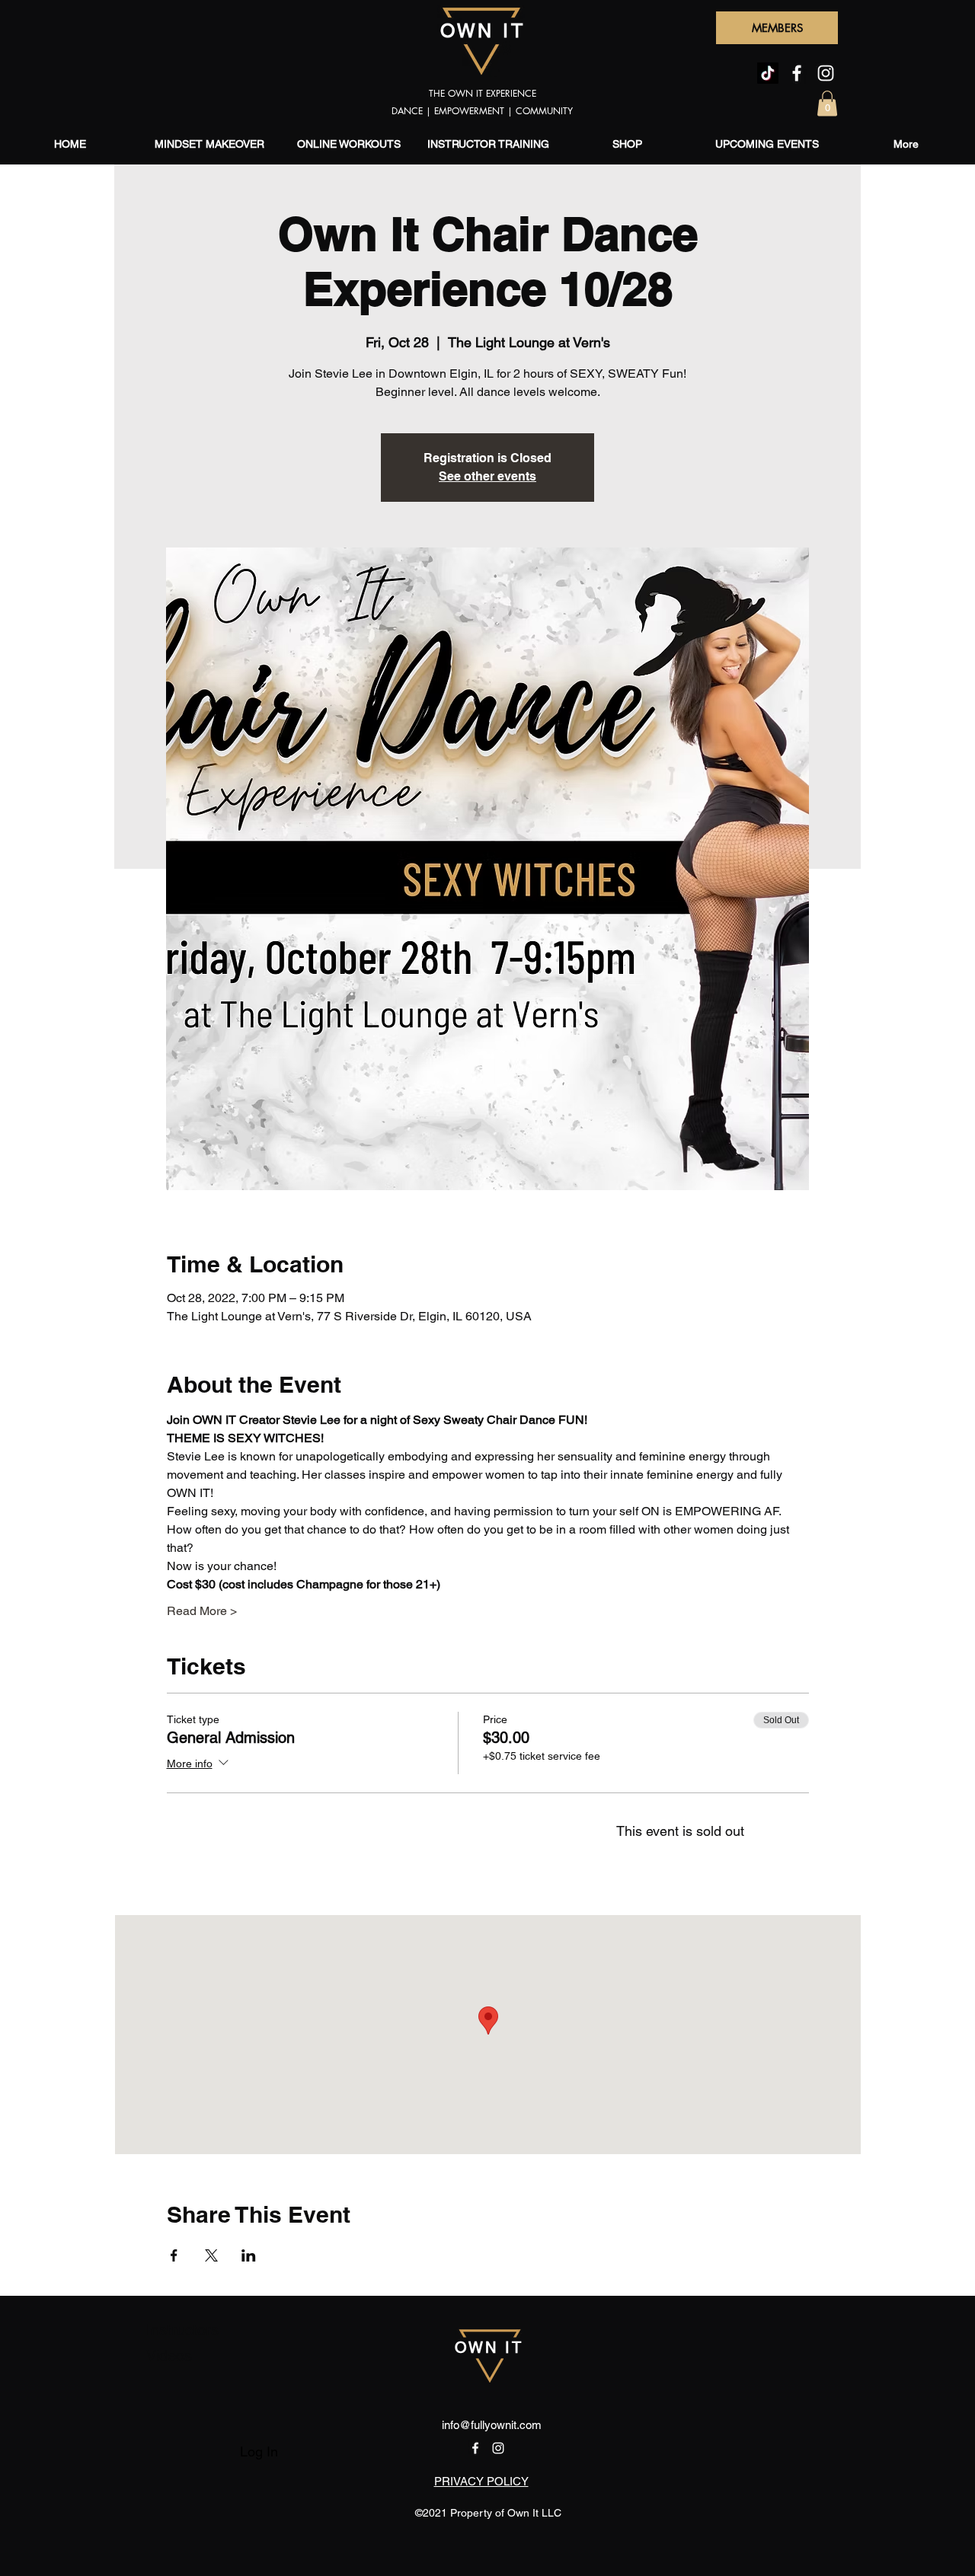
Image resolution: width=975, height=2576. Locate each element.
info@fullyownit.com (492, 2425)
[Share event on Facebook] (174, 2255)
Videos (169, 2356)
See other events (487, 476)
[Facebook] (797, 73)
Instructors (182, 2330)
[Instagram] (826, 73)
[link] (827, 103)
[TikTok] (768, 73)
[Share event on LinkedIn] (249, 2255)
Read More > (202, 1611)
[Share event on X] (211, 2255)
